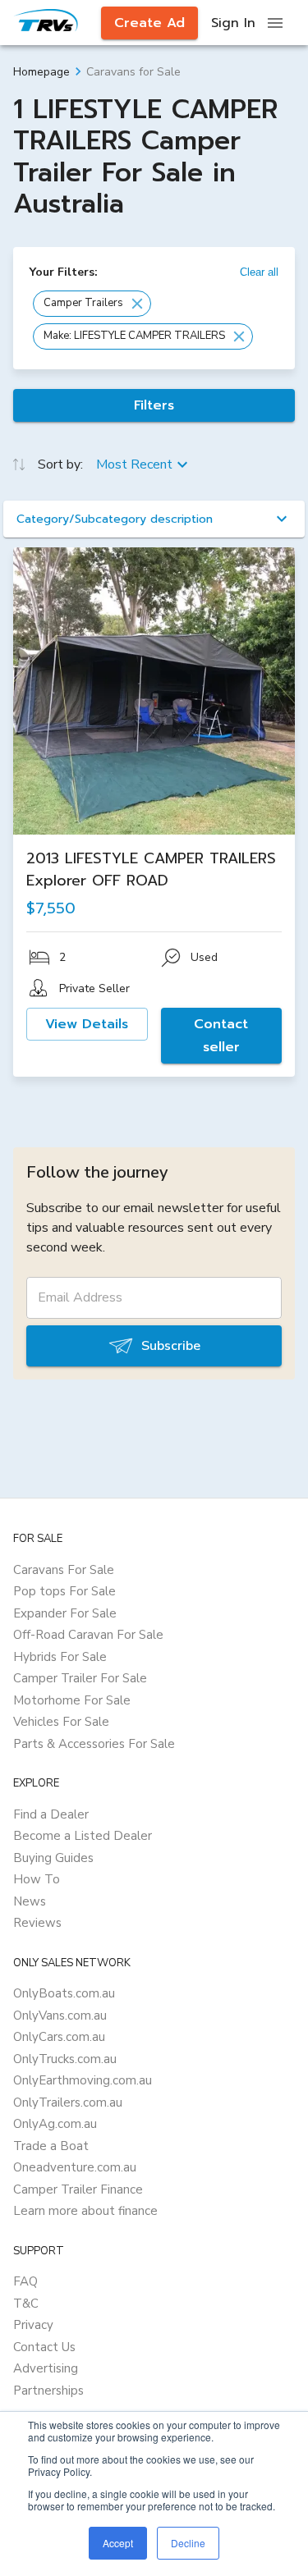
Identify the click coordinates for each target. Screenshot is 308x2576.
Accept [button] (118, 2543)
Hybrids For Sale (60, 1657)
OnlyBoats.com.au (64, 1993)
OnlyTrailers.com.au (68, 2102)
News (30, 1901)
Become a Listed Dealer (83, 1836)
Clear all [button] (259, 272)
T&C (26, 2304)
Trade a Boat (51, 2146)
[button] (92, 304)
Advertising (46, 2368)
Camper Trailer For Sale (80, 1678)
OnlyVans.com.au (60, 2016)
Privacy (33, 2325)
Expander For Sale (65, 1613)
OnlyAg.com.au (55, 2124)
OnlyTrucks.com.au (65, 2059)
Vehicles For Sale (61, 1722)
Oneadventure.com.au (75, 2167)
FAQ (25, 2281)
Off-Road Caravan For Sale (88, 1635)
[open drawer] (275, 23)
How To (37, 1879)
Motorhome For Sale (72, 1700)
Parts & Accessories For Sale (94, 1744)
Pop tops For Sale (64, 1591)
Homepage (41, 72)
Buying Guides (53, 1858)
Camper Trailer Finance (78, 2189)
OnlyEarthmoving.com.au (83, 2080)
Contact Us (44, 2347)
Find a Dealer (51, 1814)
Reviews (37, 1923)
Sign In (233, 23)
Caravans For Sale (64, 1570)
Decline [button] (188, 2543)
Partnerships (48, 2391)
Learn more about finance (85, 2211)
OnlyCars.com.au (59, 2037)
